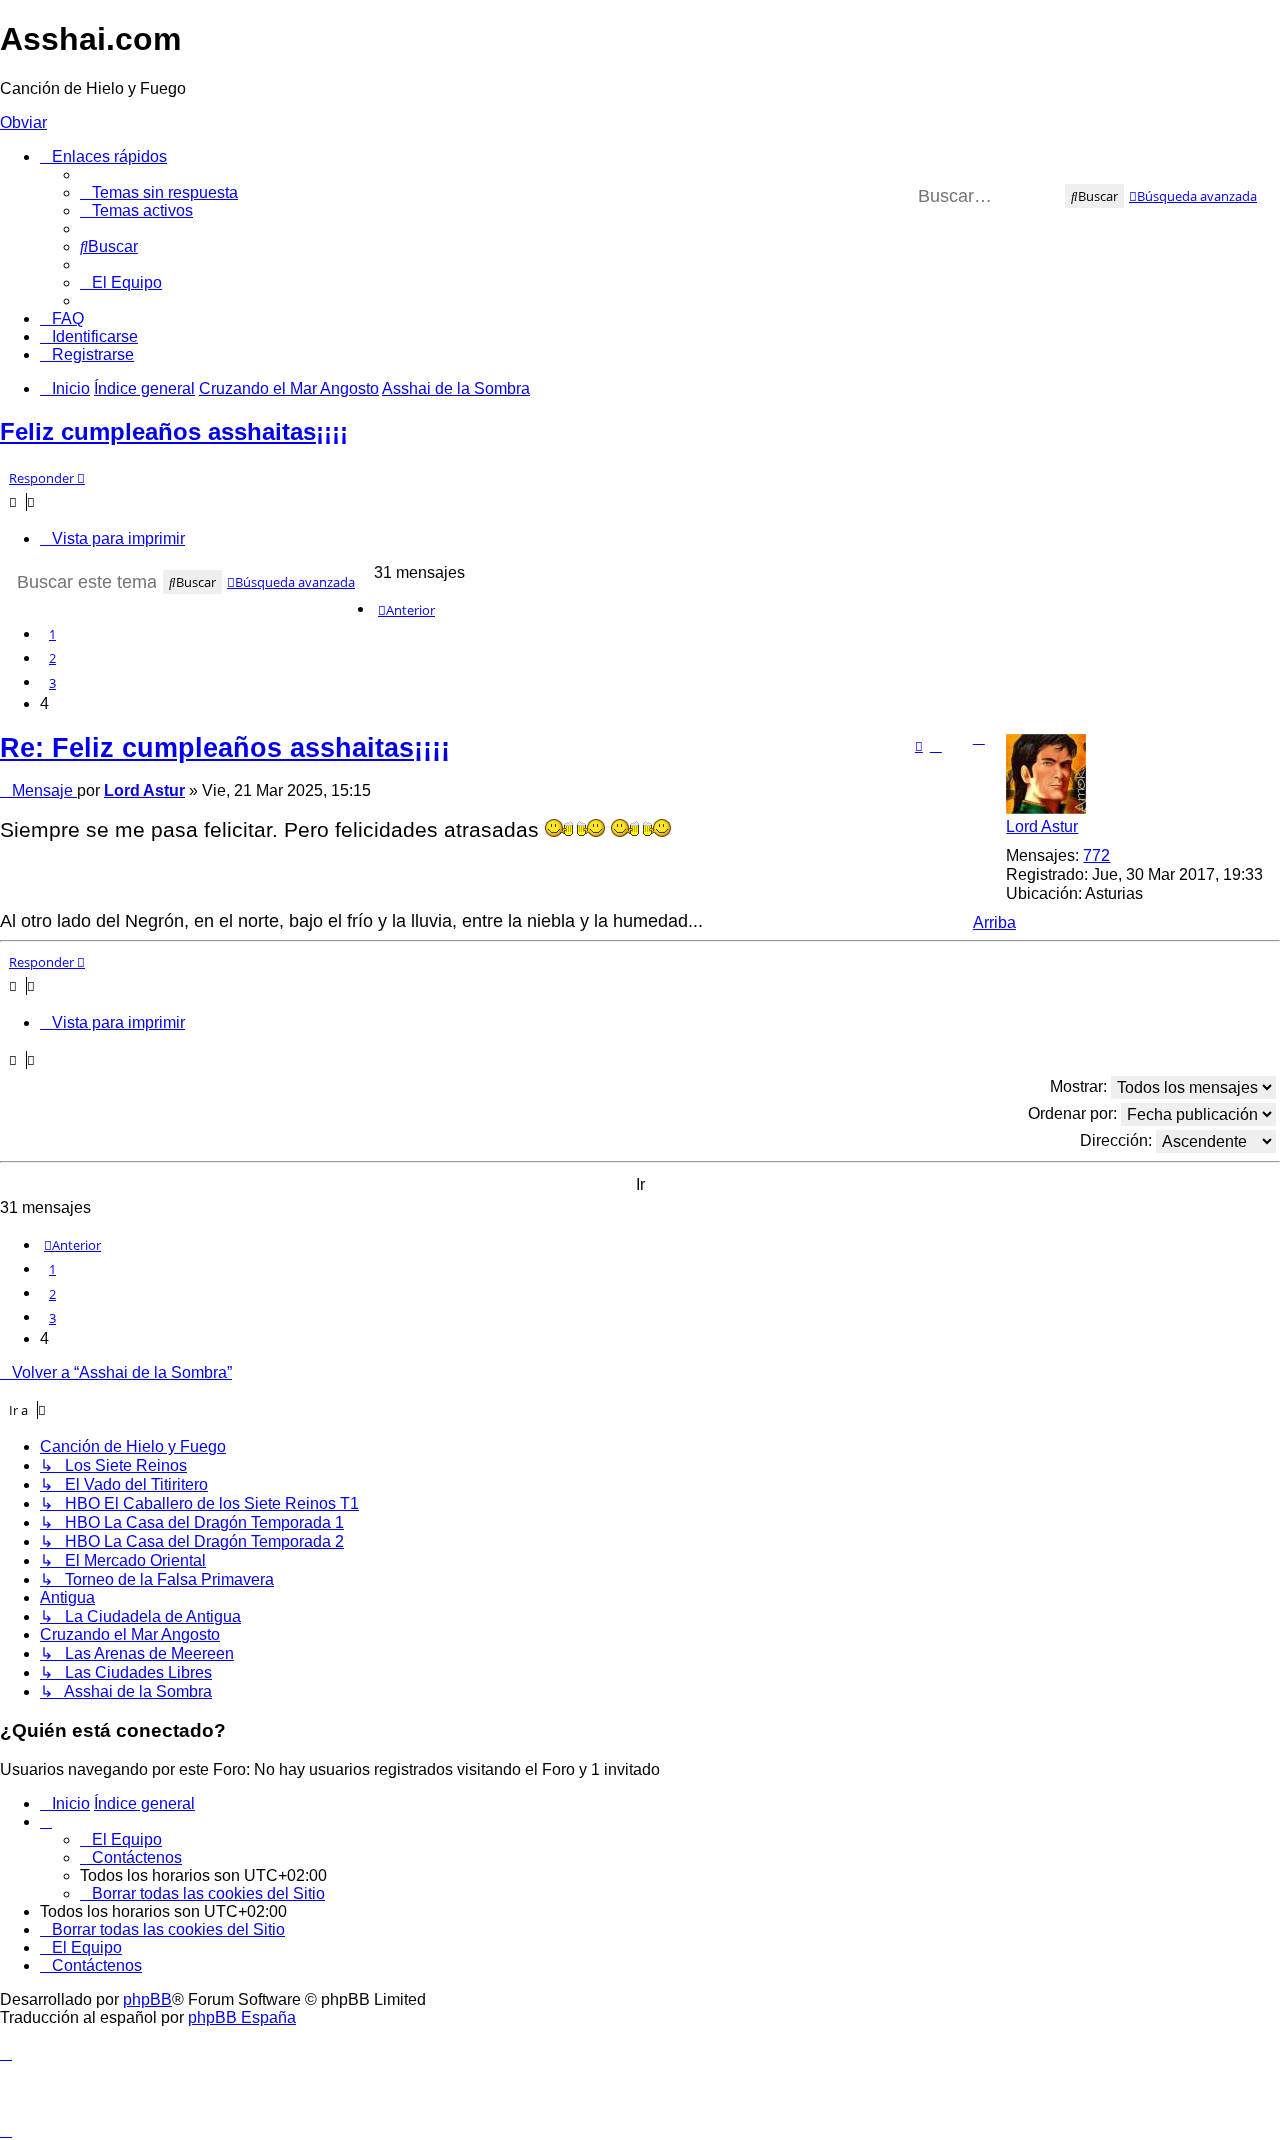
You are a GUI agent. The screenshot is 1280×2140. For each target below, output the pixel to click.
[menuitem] (159, 192)
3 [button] (52, 683)
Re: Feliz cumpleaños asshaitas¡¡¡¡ (225, 747)
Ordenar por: (1074, 1113)
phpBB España (242, 2017)
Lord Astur (1042, 826)
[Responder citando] (919, 746)
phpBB (147, 1999)
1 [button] (52, 634)
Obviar (23, 122)
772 (1096, 855)
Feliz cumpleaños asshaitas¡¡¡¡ (174, 431)
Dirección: (1118, 1140)
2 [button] (52, 658)
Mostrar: (1080, 1086)
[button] (406, 610)
